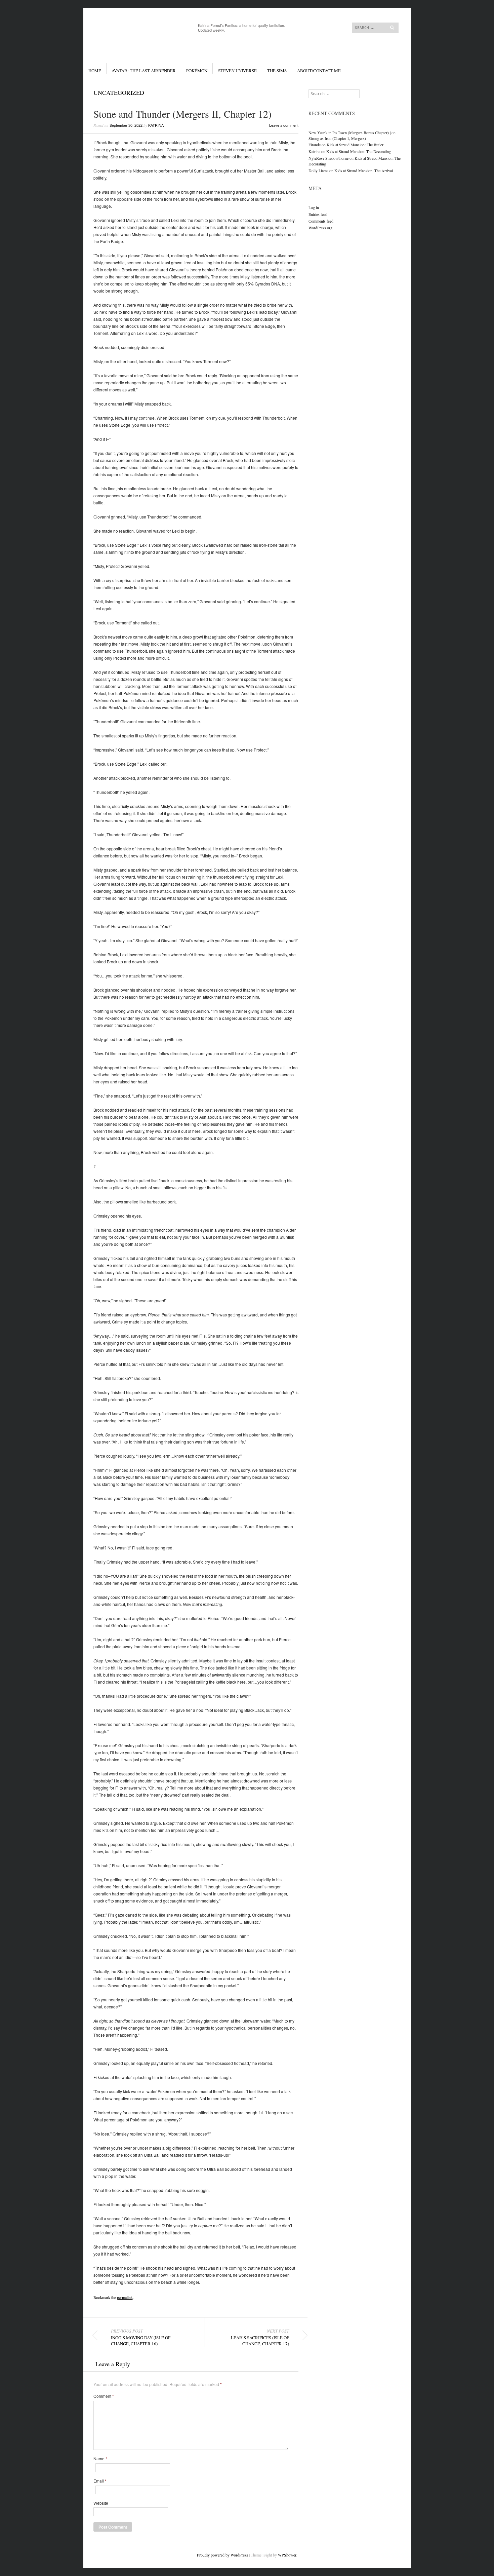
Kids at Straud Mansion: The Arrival (364, 170)
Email (100, 2481)
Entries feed (318, 214)
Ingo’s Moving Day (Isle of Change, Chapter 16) (141, 2337)
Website (101, 2503)
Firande (315, 145)
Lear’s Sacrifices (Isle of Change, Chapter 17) (260, 2337)
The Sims (277, 71)
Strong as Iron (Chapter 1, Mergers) (337, 138)
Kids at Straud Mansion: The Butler (355, 145)
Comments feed (321, 221)
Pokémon (197, 71)
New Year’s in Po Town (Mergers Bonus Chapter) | (349, 132)
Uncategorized (119, 92)
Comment (104, 2396)
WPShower (287, 2555)
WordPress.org (320, 228)
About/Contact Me (319, 71)
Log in (314, 207)
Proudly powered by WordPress (222, 2555)
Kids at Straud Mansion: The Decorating (359, 151)
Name (100, 2459)
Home (95, 71)
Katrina (156, 125)
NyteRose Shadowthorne (328, 158)
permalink (125, 2297)
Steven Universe (237, 71)
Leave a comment (284, 125)
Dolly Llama (318, 170)
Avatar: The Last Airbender (144, 71)
